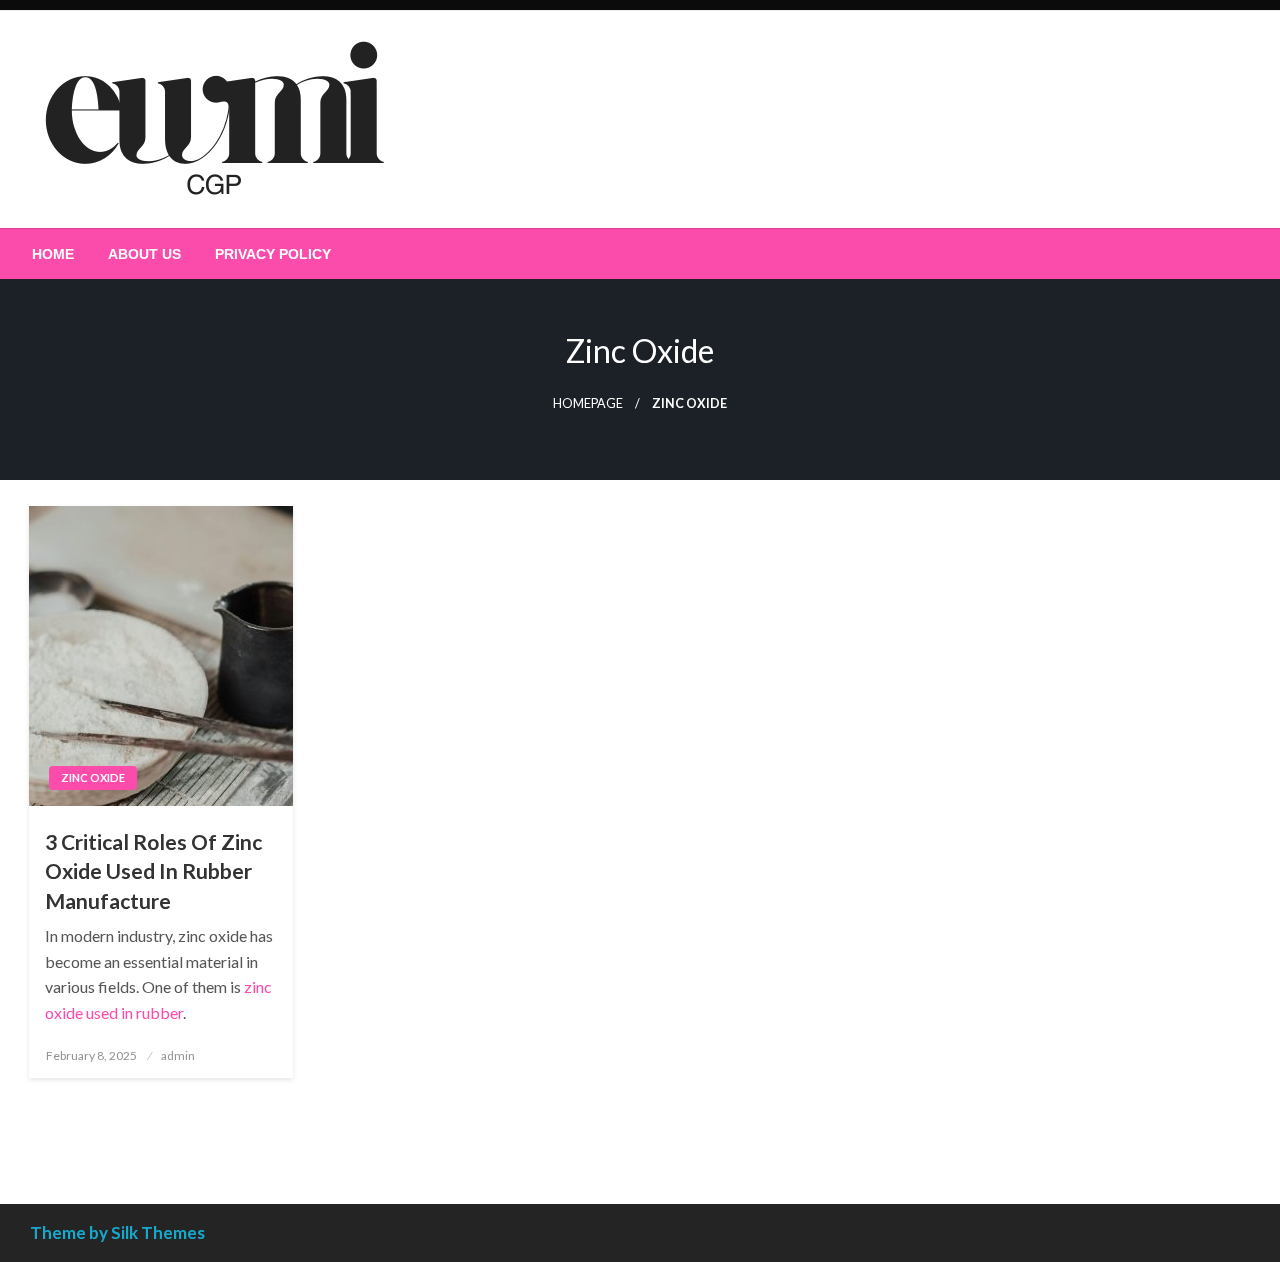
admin (178, 1055)
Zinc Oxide (93, 777)
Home (53, 254)
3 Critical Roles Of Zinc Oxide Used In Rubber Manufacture (153, 871)
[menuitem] (53, 254)
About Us (144, 254)
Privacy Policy (273, 254)
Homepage (588, 403)
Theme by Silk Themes (117, 1232)
